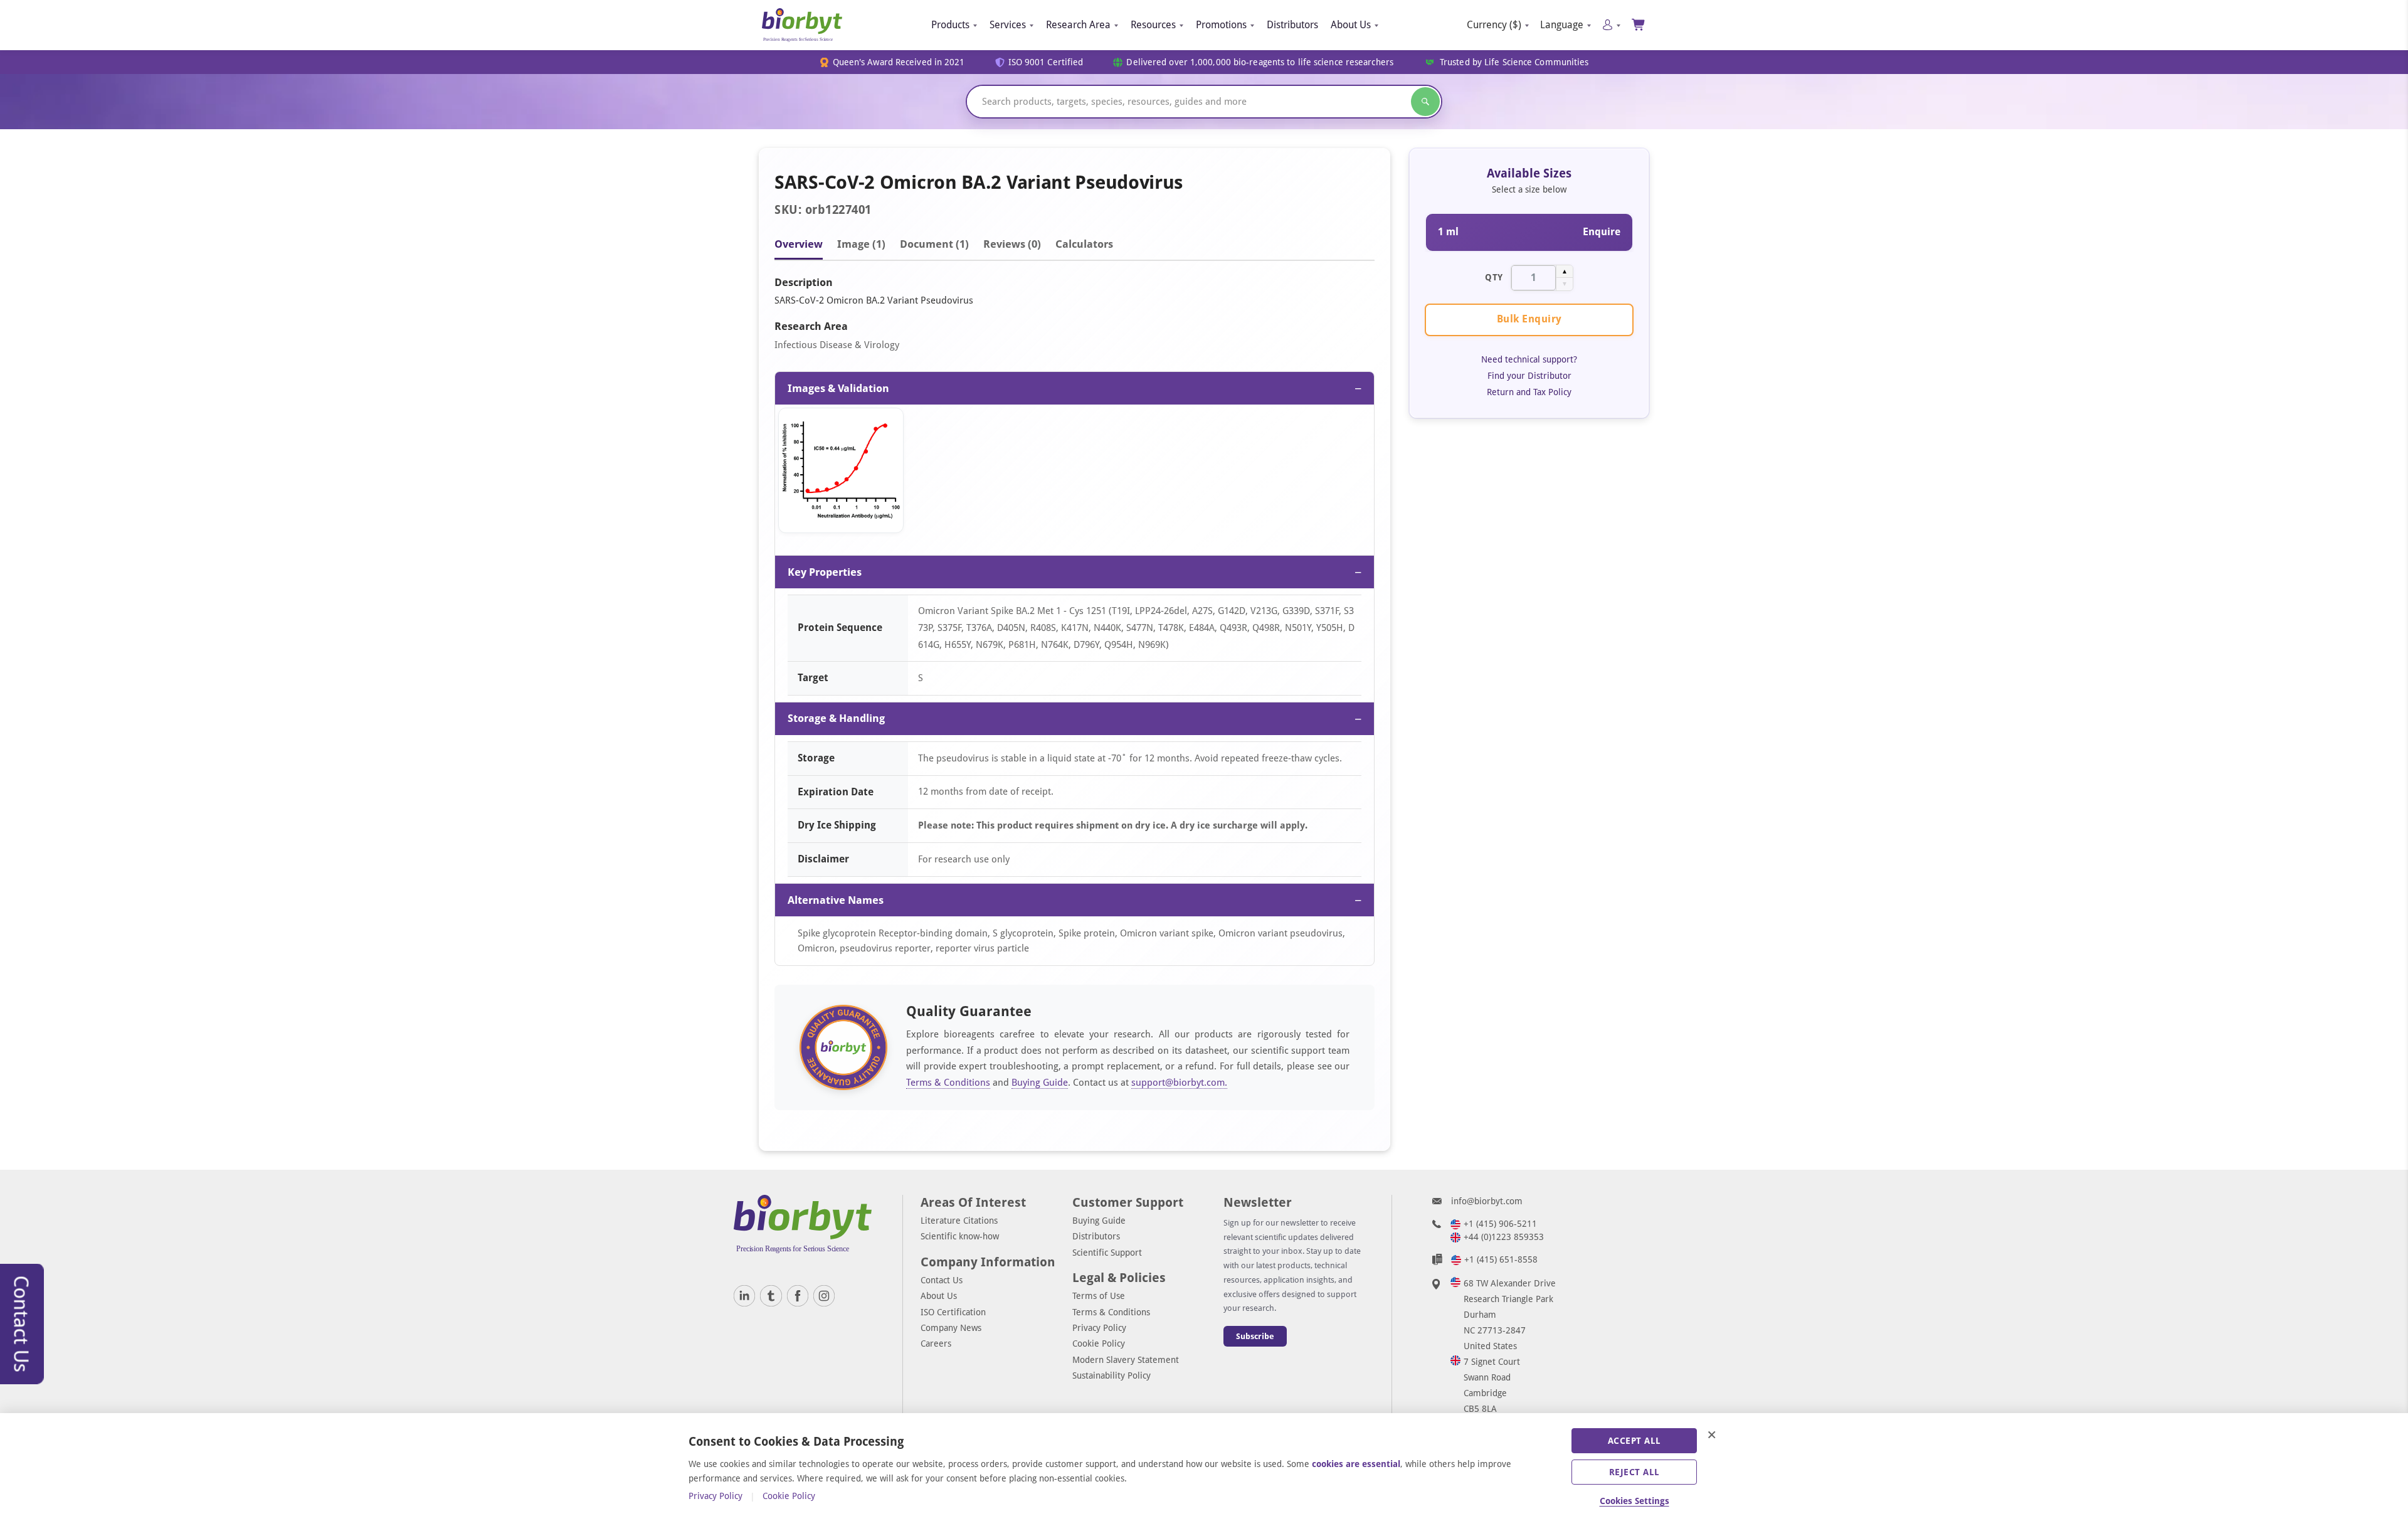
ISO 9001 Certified (1046, 62)
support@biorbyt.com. (1179, 1083)
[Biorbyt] (802, 25)
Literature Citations (959, 1221)
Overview (799, 244)
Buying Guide (1040, 1083)
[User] (1611, 25)
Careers (936, 1343)
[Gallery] (1075, 474)
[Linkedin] (744, 1296)
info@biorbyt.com (1487, 1201)
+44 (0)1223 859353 (1504, 1237)
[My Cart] (1639, 25)
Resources (1153, 25)
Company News (951, 1328)
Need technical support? (1529, 359)
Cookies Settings (1634, 1501)
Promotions (1221, 25)
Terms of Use (1099, 1296)
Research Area (1078, 25)
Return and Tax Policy (1529, 392)
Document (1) (934, 244)
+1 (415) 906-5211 (1500, 1224)
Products (950, 25)
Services (1008, 25)
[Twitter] (771, 1296)
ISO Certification (953, 1312)
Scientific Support (1107, 1253)
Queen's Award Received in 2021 (899, 62)
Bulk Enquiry (1529, 319)
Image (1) (861, 244)
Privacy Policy (1099, 1328)
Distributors (1292, 25)
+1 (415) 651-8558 (1501, 1259)
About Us (1351, 25)
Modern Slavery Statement (1126, 1360)
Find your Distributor (1529, 376)
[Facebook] (798, 1296)
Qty (1494, 277)
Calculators (1084, 244)
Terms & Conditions (948, 1083)
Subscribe (1255, 1336)
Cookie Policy (1099, 1343)
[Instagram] (824, 1296)
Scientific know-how (960, 1236)
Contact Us (942, 1280)
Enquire (1602, 232)
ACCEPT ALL (1634, 1441)
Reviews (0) (1012, 244)
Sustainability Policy (1112, 1375)
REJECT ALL (1634, 1472)
